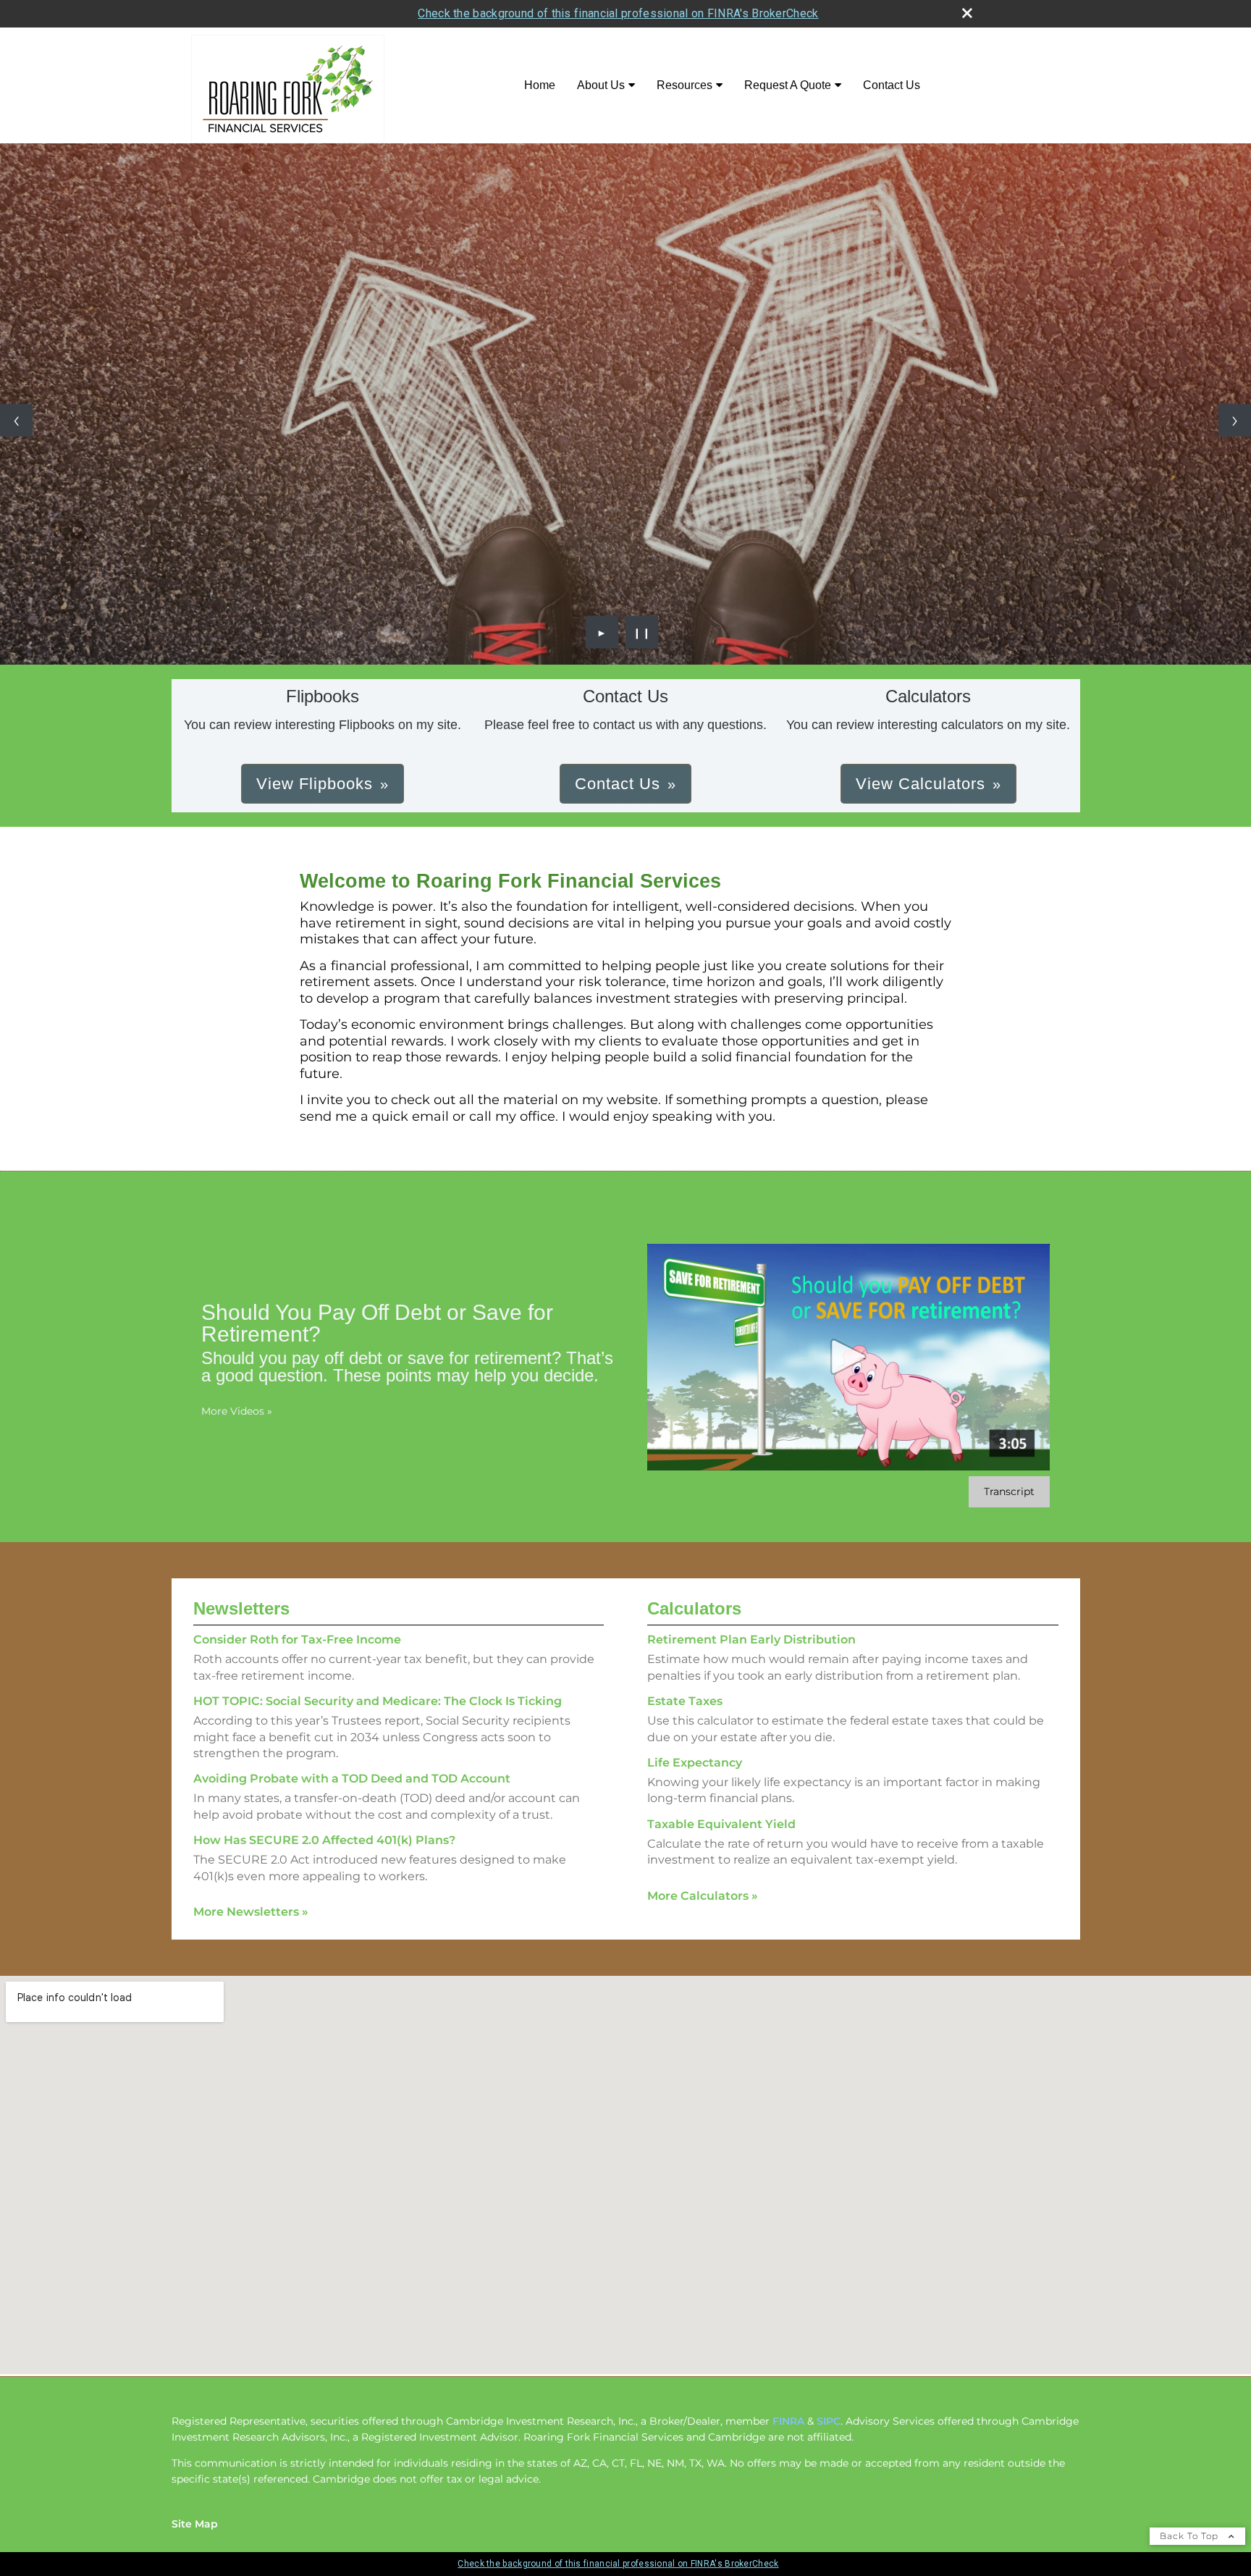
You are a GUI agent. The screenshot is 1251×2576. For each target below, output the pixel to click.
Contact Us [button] (618, 784)
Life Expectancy (695, 1763)
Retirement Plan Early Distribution (751, 1640)
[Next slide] (1235, 420)
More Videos (237, 1411)
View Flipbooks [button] (315, 784)
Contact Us (892, 85)
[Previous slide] (16, 420)
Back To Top (1191, 2536)
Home (540, 85)
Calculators (694, 1608)
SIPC (829, 2421)
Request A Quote (788, 85)
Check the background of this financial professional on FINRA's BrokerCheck (618, 13)
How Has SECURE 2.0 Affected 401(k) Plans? (324, 1840)
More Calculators (703, 1896)
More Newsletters (251, 1912)
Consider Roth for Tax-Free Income (297, 1640)
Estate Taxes (685, 1701)
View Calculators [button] (921, 784)
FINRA (788, 2421)
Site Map (195, 2524)
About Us (601, 85)
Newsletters (241, 1608)
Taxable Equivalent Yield (721, 1824)
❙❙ (642, 632)
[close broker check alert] (967, 13)
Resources (685, 85)
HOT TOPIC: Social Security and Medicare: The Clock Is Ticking (378, 1701)
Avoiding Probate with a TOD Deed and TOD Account (352, 1779)
